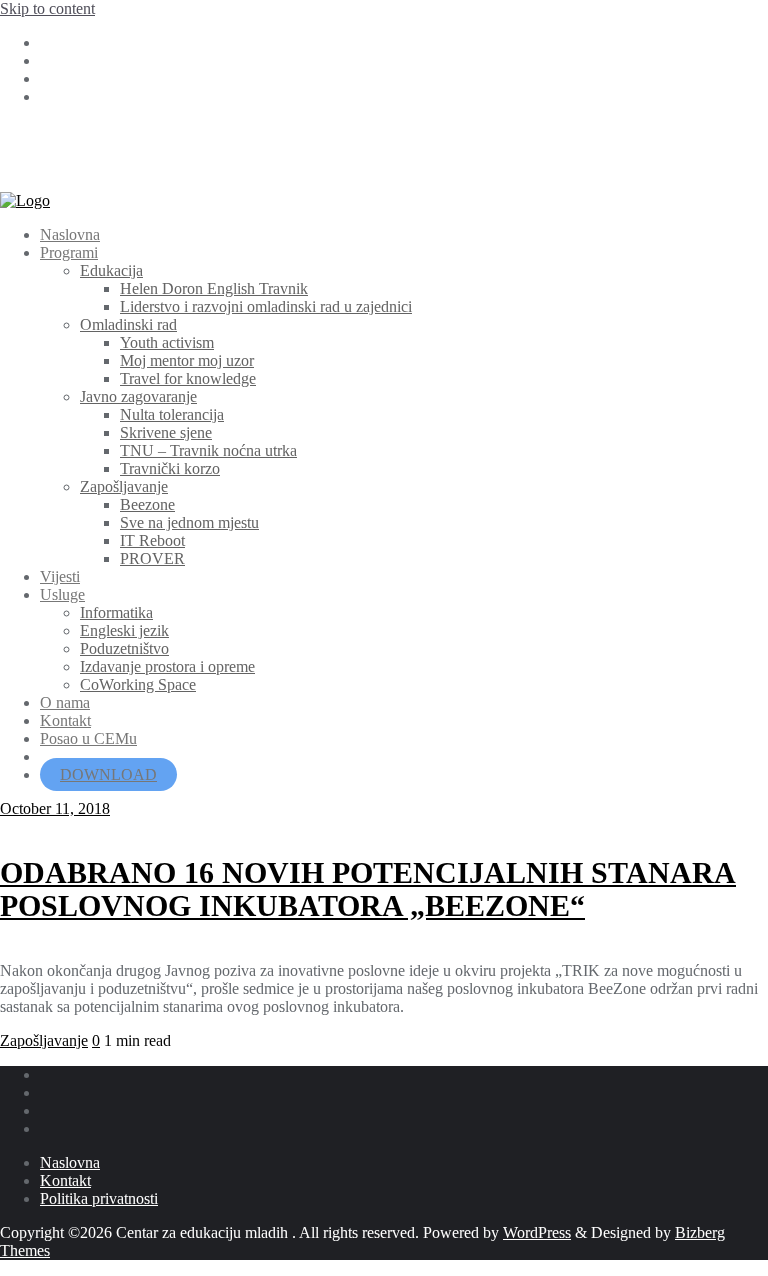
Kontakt (65, 1180)
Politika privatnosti (99, 1198)
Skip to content (47, 8)
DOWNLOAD (108, 774)
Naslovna (70, 1162)
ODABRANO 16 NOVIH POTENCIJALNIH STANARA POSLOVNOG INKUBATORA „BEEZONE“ (368, 889)
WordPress (537, 1232)
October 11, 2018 (55, 808)
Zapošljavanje (44, 1040)
